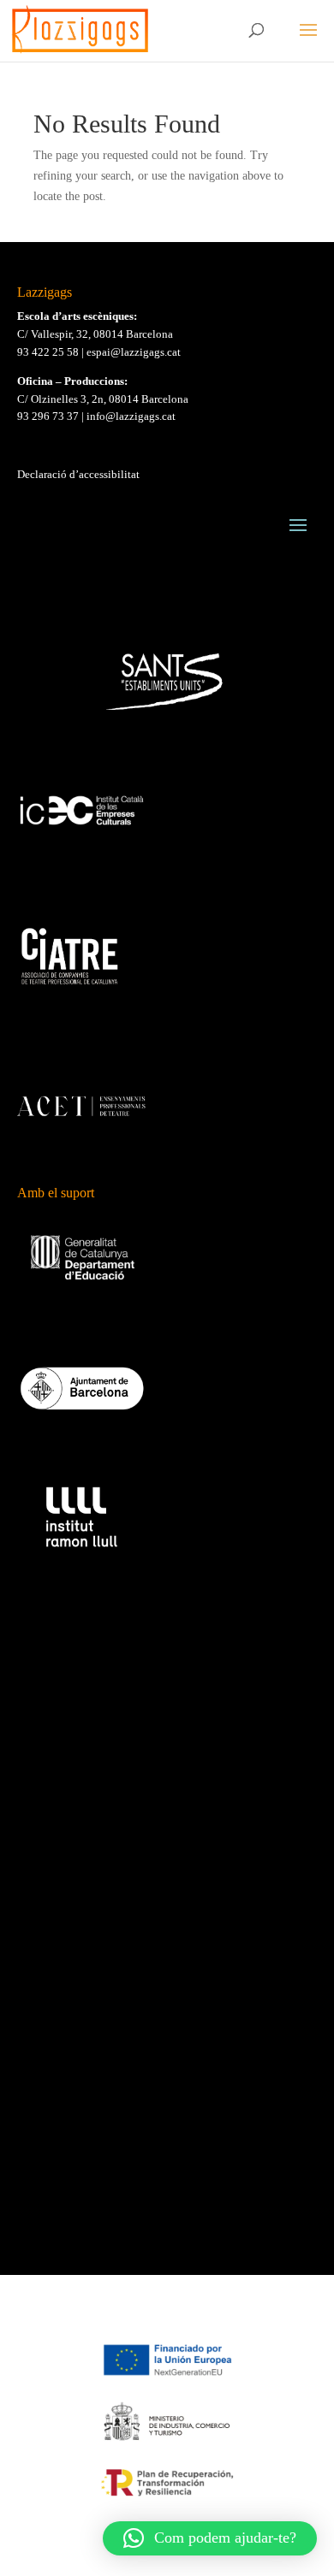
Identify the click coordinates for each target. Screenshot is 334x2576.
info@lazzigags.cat (131, 416)
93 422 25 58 (48, 352)
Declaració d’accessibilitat (78, 474)
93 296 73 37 (48, 416)
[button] (210, 2538)
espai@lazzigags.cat (134, 352)
